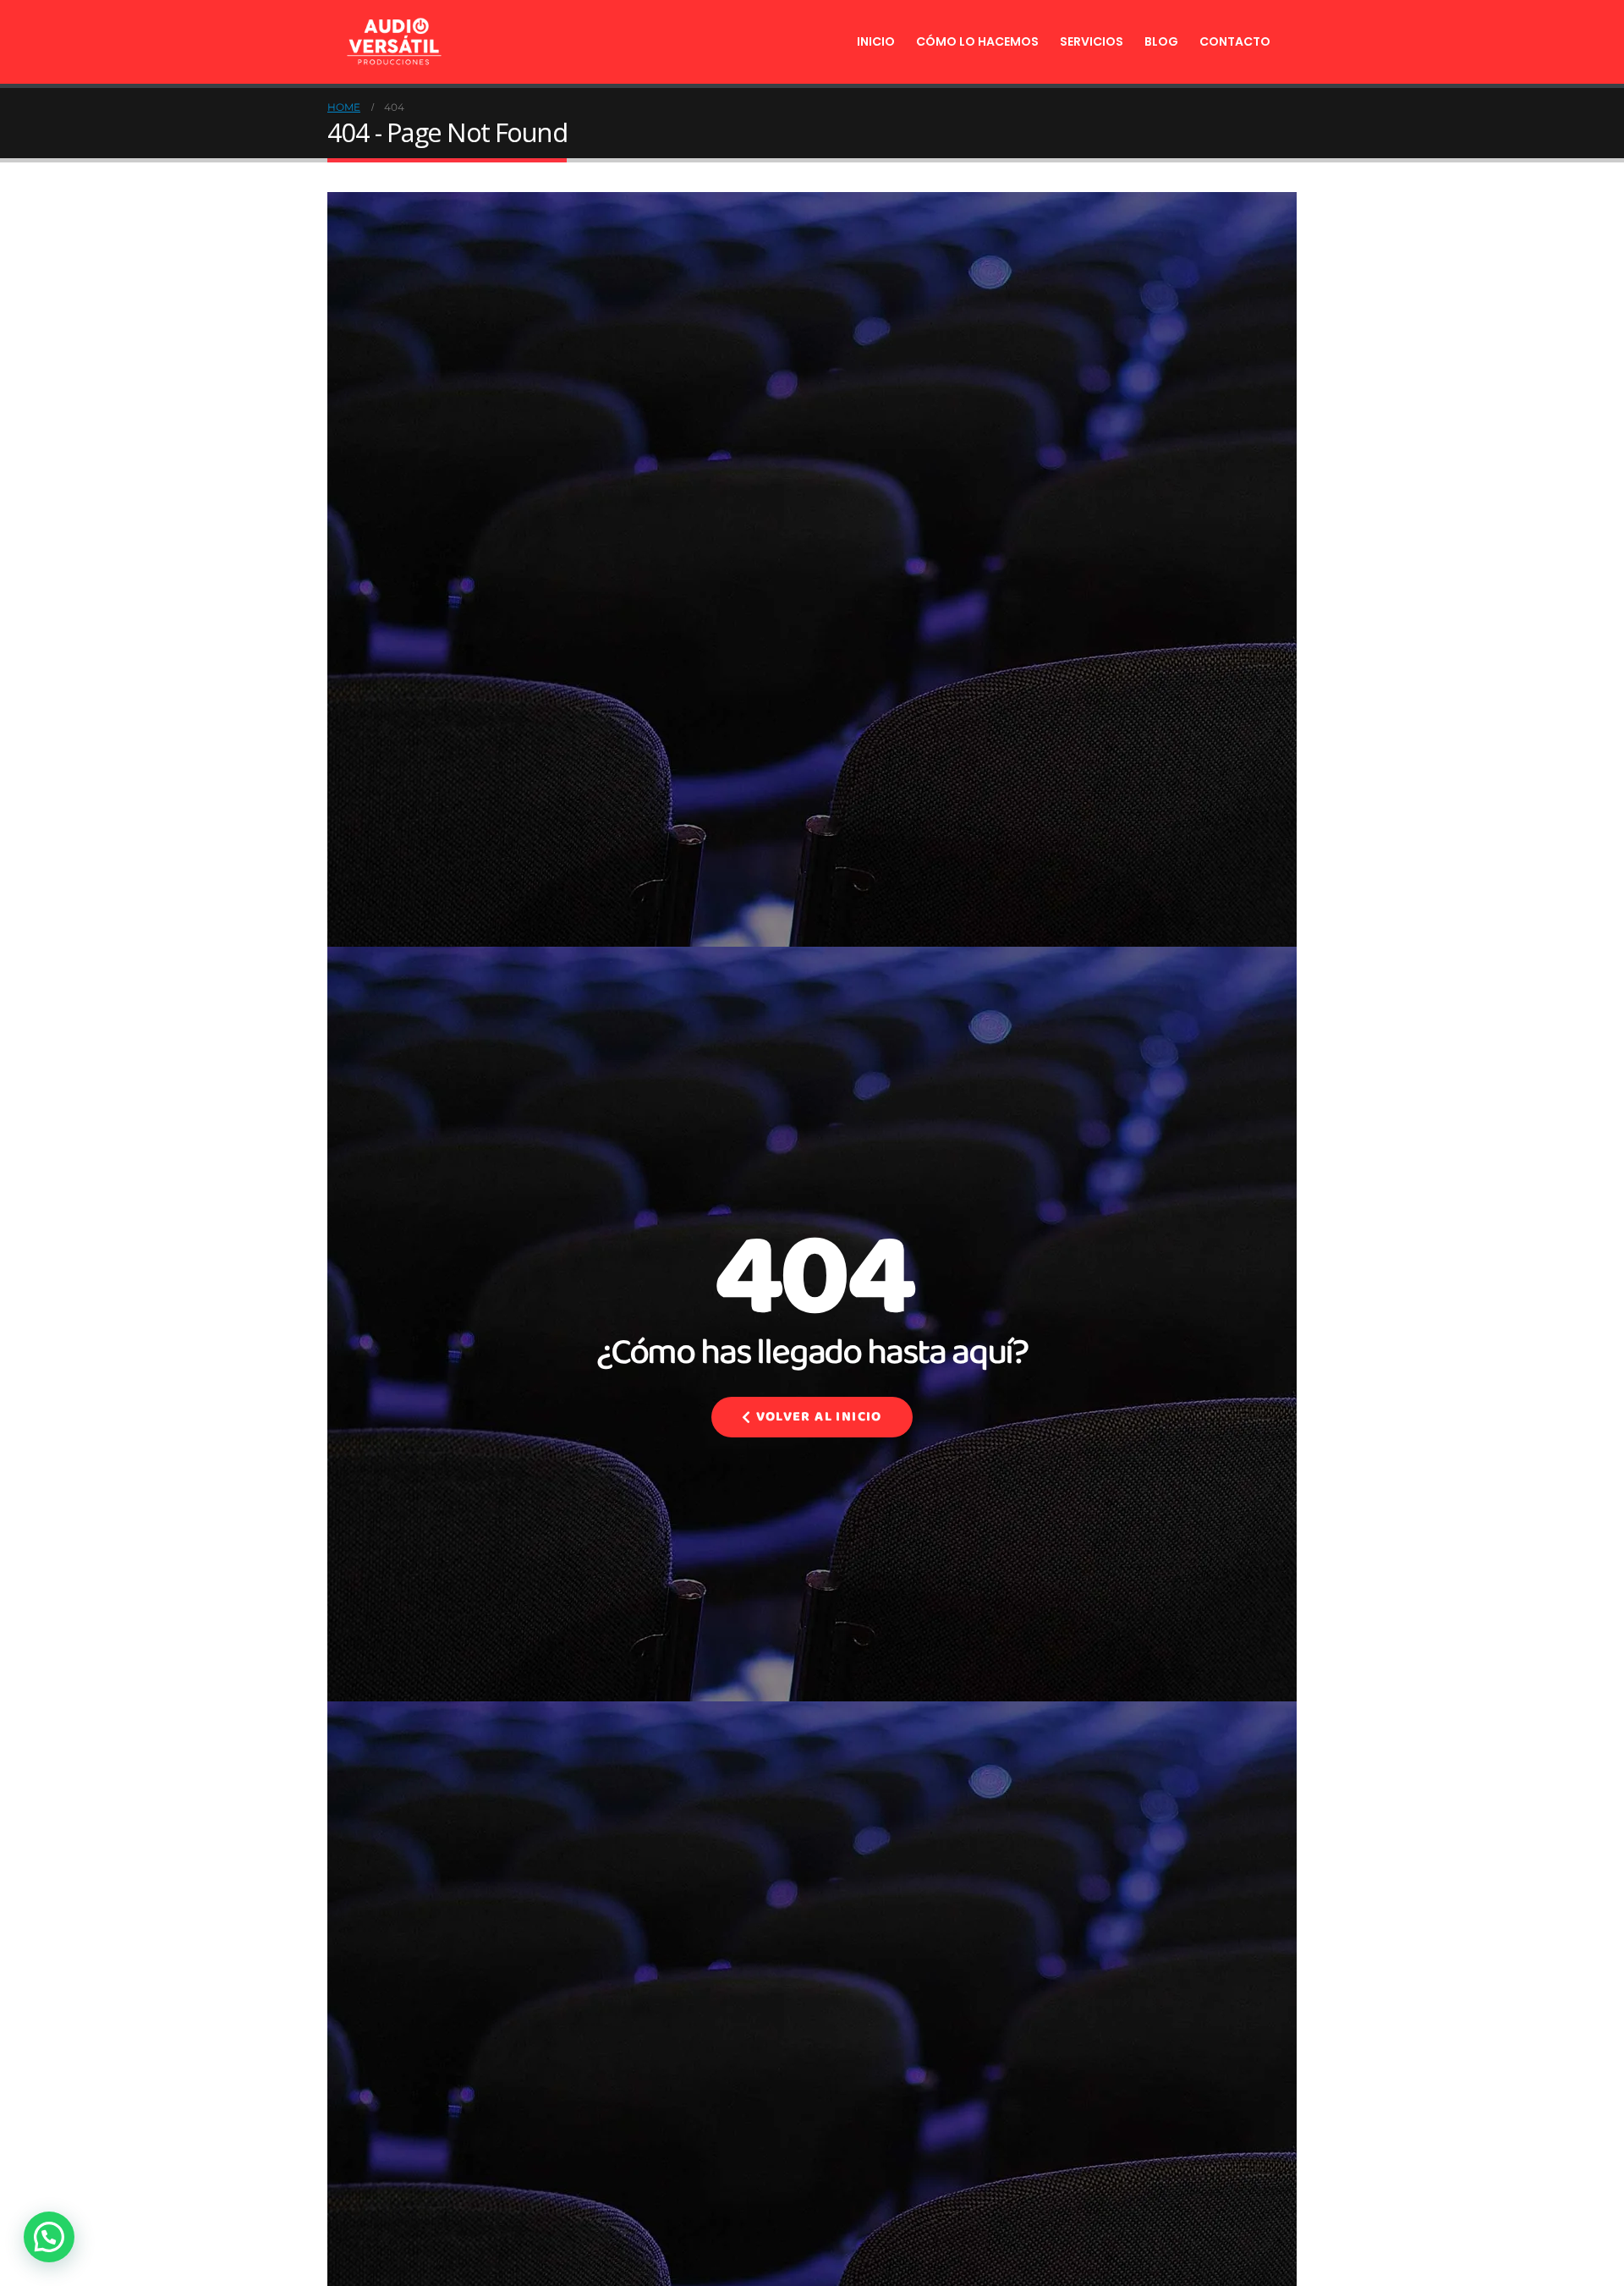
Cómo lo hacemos (977, 41)
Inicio (876, 41)
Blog (1161, 41)
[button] (49, 2237)
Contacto (1235, 41)
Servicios (1092, 41)
